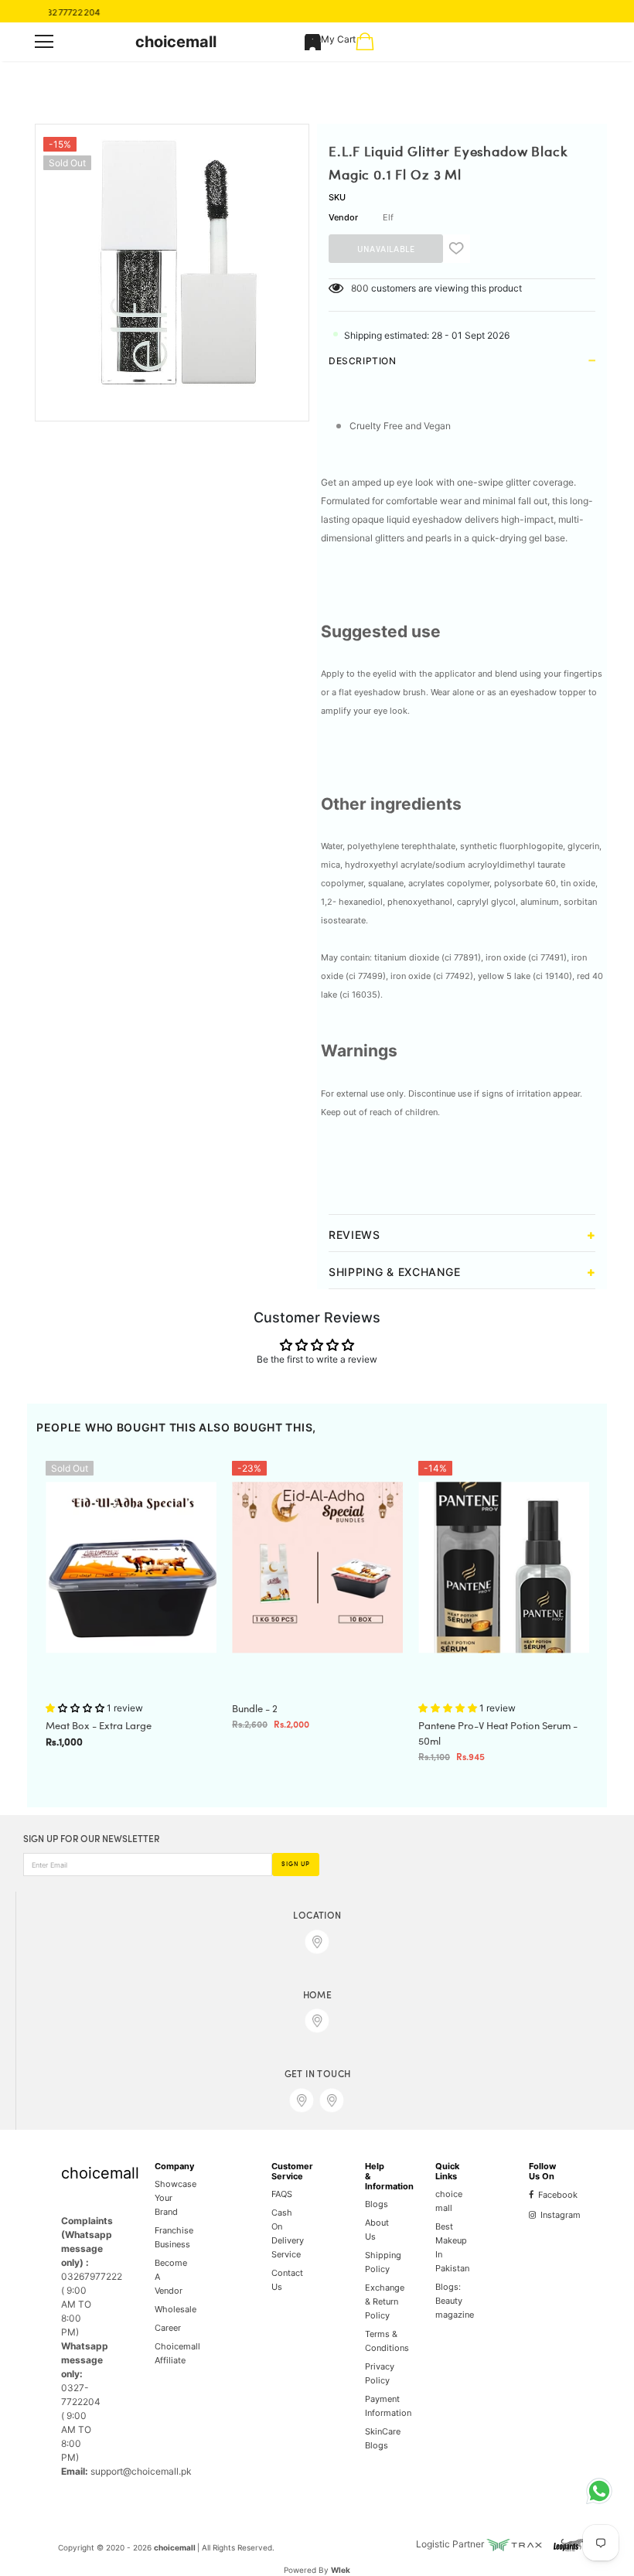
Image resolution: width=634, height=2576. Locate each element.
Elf (388, 217)
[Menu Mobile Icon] (44, 42)
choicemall (176, 42)
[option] (172, 261)
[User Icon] (313, 42)
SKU (337, 197)
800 (360, 288)
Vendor (343, 217)
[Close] (298, 2492)
